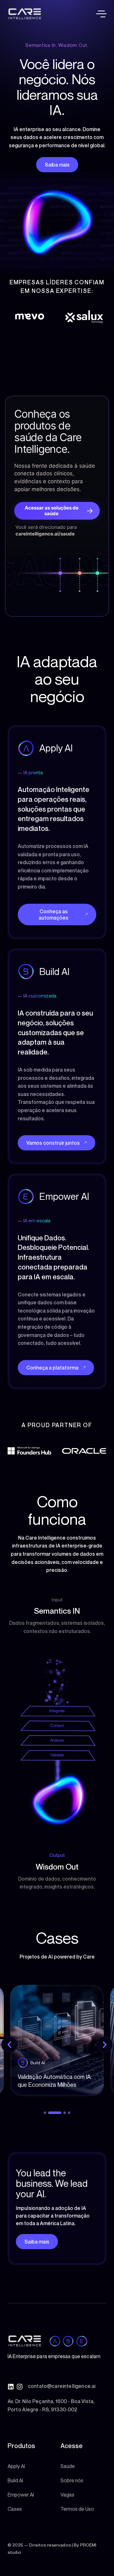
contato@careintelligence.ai (62, 2386)
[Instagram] (20, 2387)
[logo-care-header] (25, 14)
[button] (101, 14)
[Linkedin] (11, 2387)
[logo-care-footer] (25, 2341)
